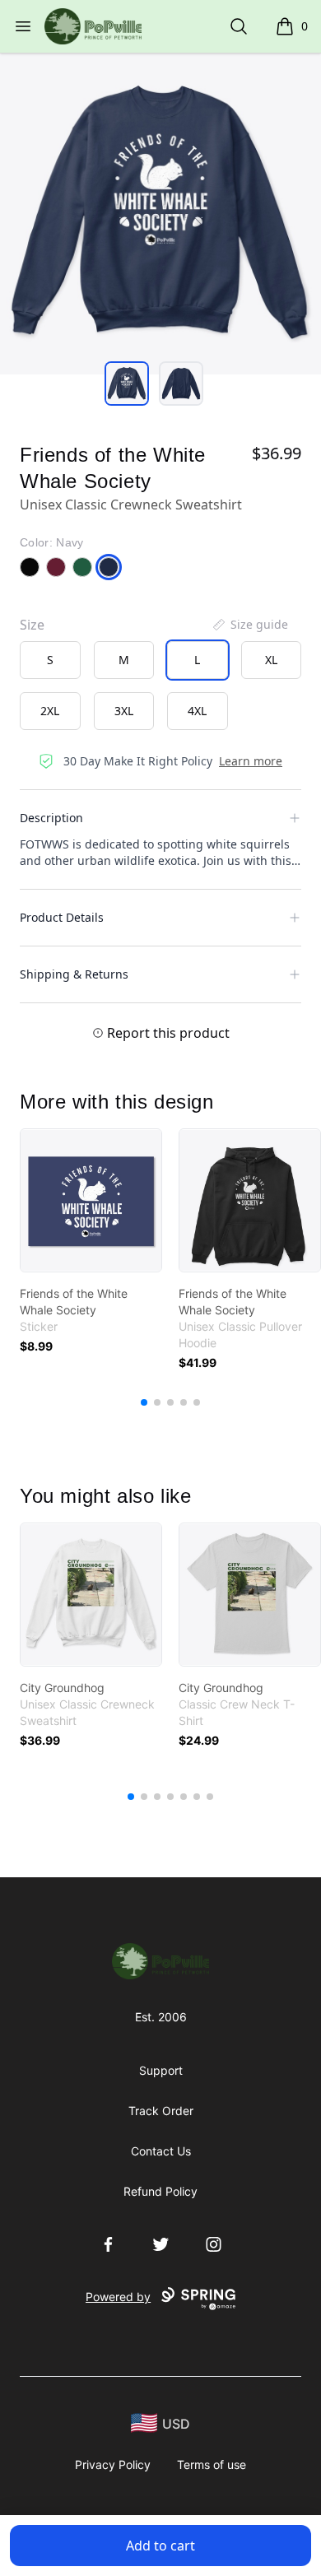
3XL (124, 711)
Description (51, 818)
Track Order (161, 2111)
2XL (50, 711)
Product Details (62, 917)
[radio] (50, 660)
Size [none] (32, 625)
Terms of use (212, 2464)
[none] (249, 625)
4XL (197, 711)
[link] (91, 1200)
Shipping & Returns (74, 974)
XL (271, 660)
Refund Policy (160, 2191)
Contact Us (161, 2151)
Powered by (118, 2297)
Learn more (251, 761)
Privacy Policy (113, 2464)
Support (161, 2070)
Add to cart (160, 2546)
